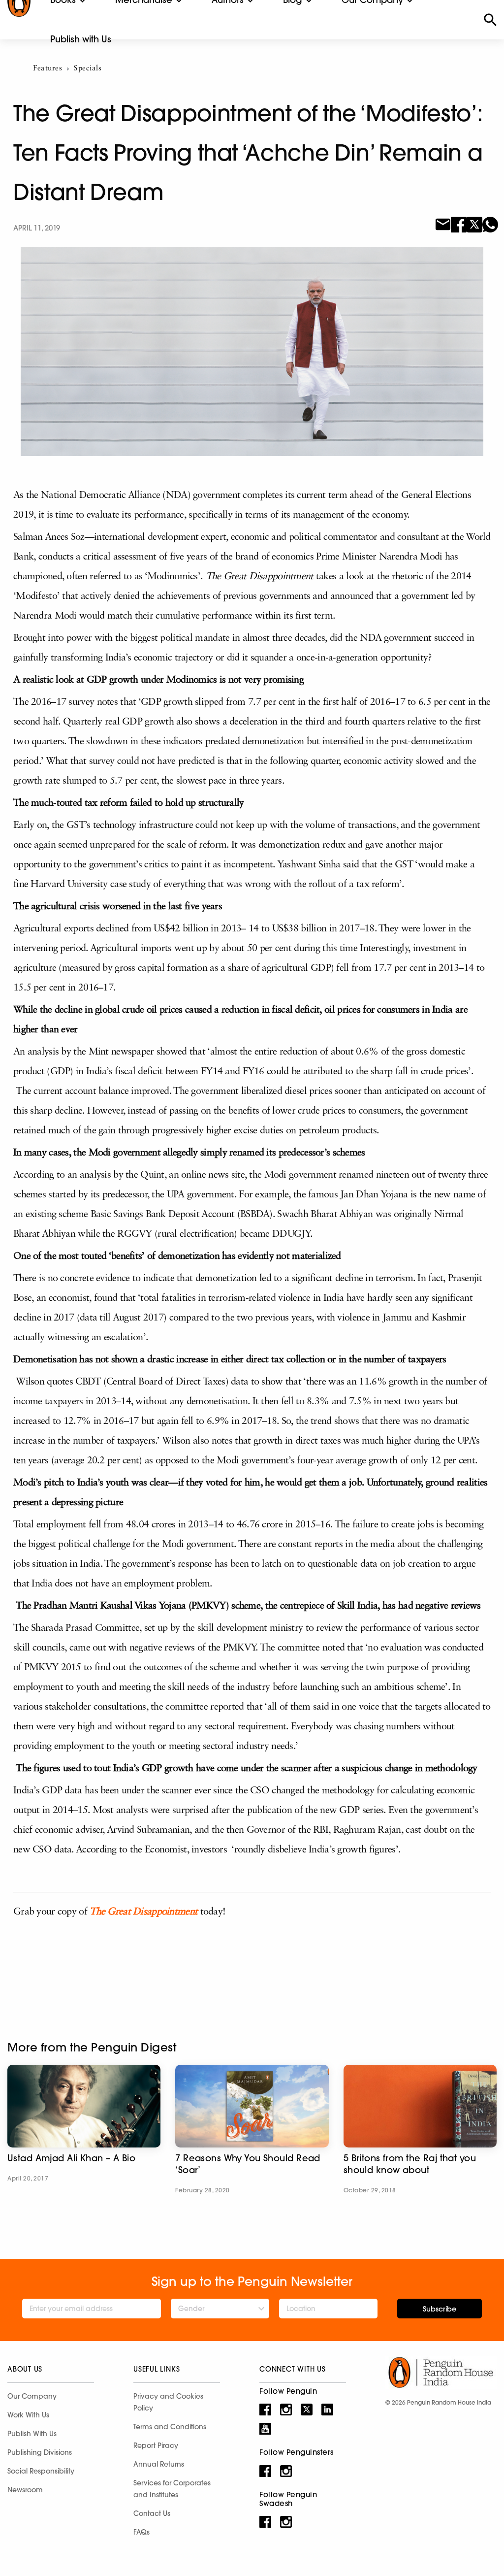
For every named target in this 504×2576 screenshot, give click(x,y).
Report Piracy (156, 2445)
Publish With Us (32, 2434)
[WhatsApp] (490, 224)
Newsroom (25, 2490)
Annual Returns (159, 2464)
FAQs (142, 2532)
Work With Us (28, 2415)
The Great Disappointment (143, 1912)
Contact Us (152, 2513)
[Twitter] (474, 224)
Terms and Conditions (170, 2427)
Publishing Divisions (40, 2452)
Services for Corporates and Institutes (172, 2489)
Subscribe (440, 2309)
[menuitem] (81, 39)
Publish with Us (81, 39)
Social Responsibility (41, 2471)
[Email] (443, 224)
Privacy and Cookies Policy (168, 2402)
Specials (88, 69)
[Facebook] (459, 224)
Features (47, 69)
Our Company (32, 2396)
